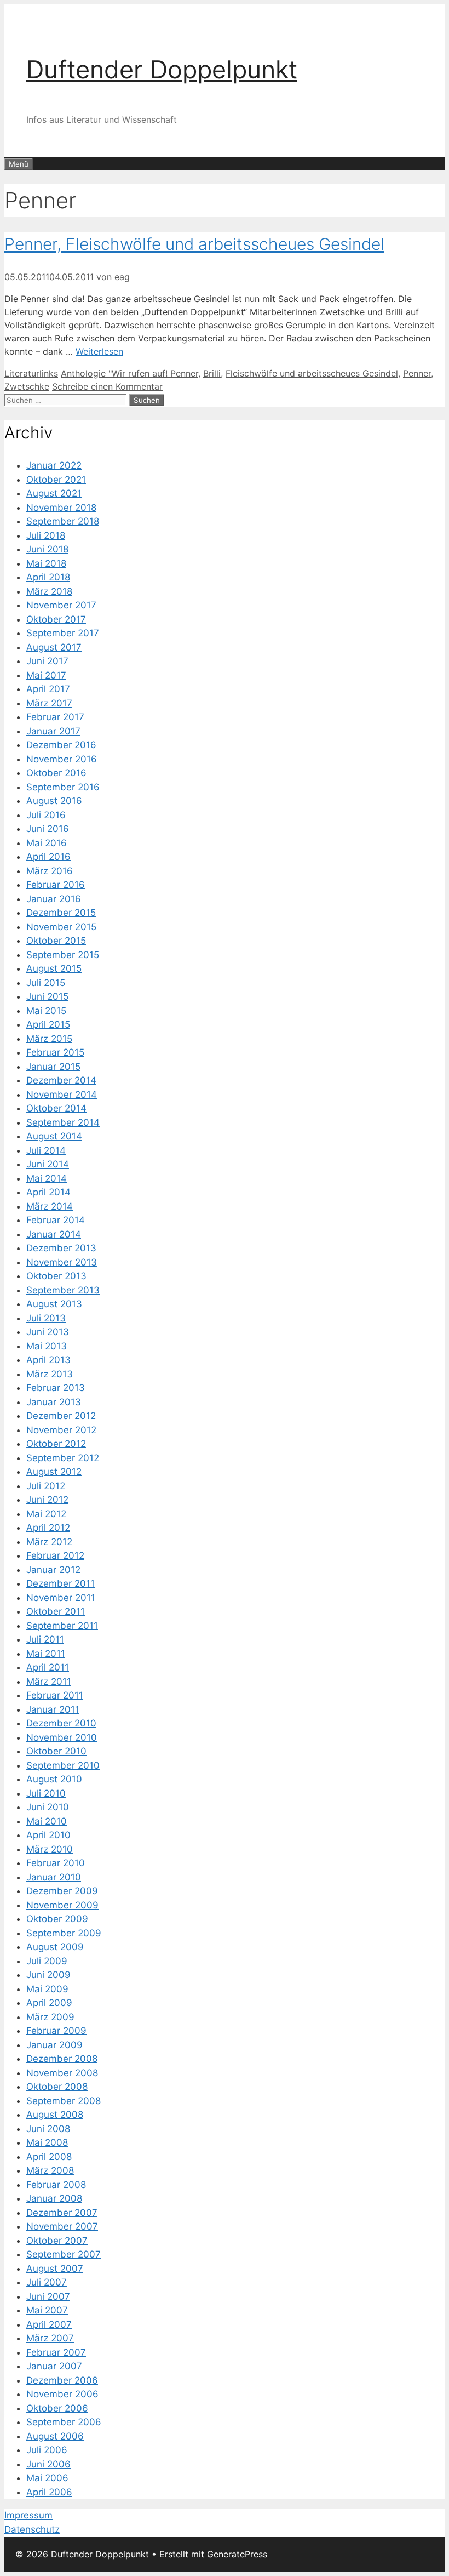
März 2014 (50, 1206)
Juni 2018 (47, 549)
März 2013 (50, 1374)
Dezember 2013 (61, 1248)
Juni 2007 (48, 2296)
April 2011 (48, 1667)
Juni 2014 (48, 1164)
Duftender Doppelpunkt (162, 69)
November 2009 (62, 1905)
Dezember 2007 (62, 2213)
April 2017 (48, 689)
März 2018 (49, 591)
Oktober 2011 (56, 1611)
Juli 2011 (45, 1639)
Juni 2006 (48, 2464)
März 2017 (49, 703)
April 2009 (49, 2003)
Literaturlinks (31, 373)
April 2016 (48, 857)
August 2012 (54, 1472)
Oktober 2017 (56, 619)
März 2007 (50, 2338)
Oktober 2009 (57, 1919)
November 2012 (61, 1430)
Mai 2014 (47, 1178)
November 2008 (62, 2073)
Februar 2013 (56, 1388)
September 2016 (63, 787)
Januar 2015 (53, 1067)
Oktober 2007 (57, 2241)
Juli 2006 (47, 2450)
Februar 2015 (55, 1052)
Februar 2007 (56, 2352)
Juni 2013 (48, 1332)
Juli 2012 (46, 1486)
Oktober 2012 (56, 1444)
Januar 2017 (53, 731)
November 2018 (61, 508)
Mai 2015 (46, 1011)
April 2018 (48, 577)
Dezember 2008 (62, 2059)
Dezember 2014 (61, 1080)
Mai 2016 (47, 843)
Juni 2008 (48, 2129)
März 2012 (49, 1542)
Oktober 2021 (56, 480)
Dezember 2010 (61, 1723)
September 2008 (64, 2101)
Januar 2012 (53, 1570)
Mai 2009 (47, 1989)
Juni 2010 (48, 1807)
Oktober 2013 (56, 1276)
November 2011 (61, 1598)
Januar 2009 (54, 2045)
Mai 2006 (47, 2478)
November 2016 (62, 759)
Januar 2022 (54, 465)
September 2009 (64, 1933)
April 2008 (49, 2157)
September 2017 (63, 633)
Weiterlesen (99, 351)
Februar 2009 (56, 2031)
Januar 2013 (54, 1402)
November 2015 (61, 927)
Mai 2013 (47, 1346)
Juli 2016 (46, 815)
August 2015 (54, 968)
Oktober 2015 (56, 941)
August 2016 (54, 801)
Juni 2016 (48, 829)
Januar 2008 (54, 2198)
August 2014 (54, 1136)
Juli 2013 (46, 1318)
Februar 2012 (55, 1555)
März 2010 (50, 1849)
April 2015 (48, 1024)
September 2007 (64, 2254)
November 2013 (62, 1262)
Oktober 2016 (56, 773)
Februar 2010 (56, 1863)
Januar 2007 (54, 2366)
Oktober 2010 (56, 1751)
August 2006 (55, 2436)
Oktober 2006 (57, 2408)
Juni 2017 (47, 661)
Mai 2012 (46, 1514)
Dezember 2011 (61, 1583)
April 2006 (49, 2492)
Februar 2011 (55, 1695)
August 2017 (54, 647)
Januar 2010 (54, 1877)
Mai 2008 (47, 2142)
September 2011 (62, 1626)
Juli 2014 (46, 1150)
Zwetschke (27, 386)
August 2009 (55, 1947)
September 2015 (63, 955)
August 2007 (55, 2269)
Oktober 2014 (56, 1108)
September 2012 (63, 1458)
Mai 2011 (46, 1654)
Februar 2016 (56, 885)
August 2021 (54, 493)
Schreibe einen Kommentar (107, 386)
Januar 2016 (54, 899)
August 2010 (54, 1779)
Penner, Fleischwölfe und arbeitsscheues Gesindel (194, 244)
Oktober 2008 (57, 2087)
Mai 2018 (46, 563)
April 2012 (48, 1528)
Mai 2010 (47, 1821)
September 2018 (63, 521)
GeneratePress (237, 2554)
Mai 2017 (46, 675)
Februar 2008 (56, 2185)
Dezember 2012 (61, 1416)
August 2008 (55, 2115)
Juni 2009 (48, 1975)
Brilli (212, 373)
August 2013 (54, 1304)
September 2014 (63, 1122)
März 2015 (49, 1039)
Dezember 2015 (61, 913)
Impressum (28, 2515)
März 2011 (49, 1682)
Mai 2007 (47, 2310)
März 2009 (50, 2017)
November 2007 (62, 2226)
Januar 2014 (54, 1234)
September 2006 (64, 2422)
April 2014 (48, 1192)
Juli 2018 (46, 535)
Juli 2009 (47, 1961)
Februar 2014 (56, 1220)
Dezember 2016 (61, 745)
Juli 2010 (46, 1793)
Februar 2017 (55, 717)
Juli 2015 (46, 983)
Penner (417, 373)
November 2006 (62, 2394)
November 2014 (62, 1095)
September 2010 (63, 1765)
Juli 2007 (47, 2282)
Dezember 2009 (62, 1891)
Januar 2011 (53, 1709)
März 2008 (50, 2170)
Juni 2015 (47, 996)
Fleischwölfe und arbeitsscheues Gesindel (312, 373)
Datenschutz (32, 2529)
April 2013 (48, 1360)
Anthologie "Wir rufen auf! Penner (129, 373)
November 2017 (61, 605)
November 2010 (62, 1737)
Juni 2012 (47, 1500)
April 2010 (48, 1835)
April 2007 (49, 2324)
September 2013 (63, 1290)
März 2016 (50, 871)
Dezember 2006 (62, 2380)
